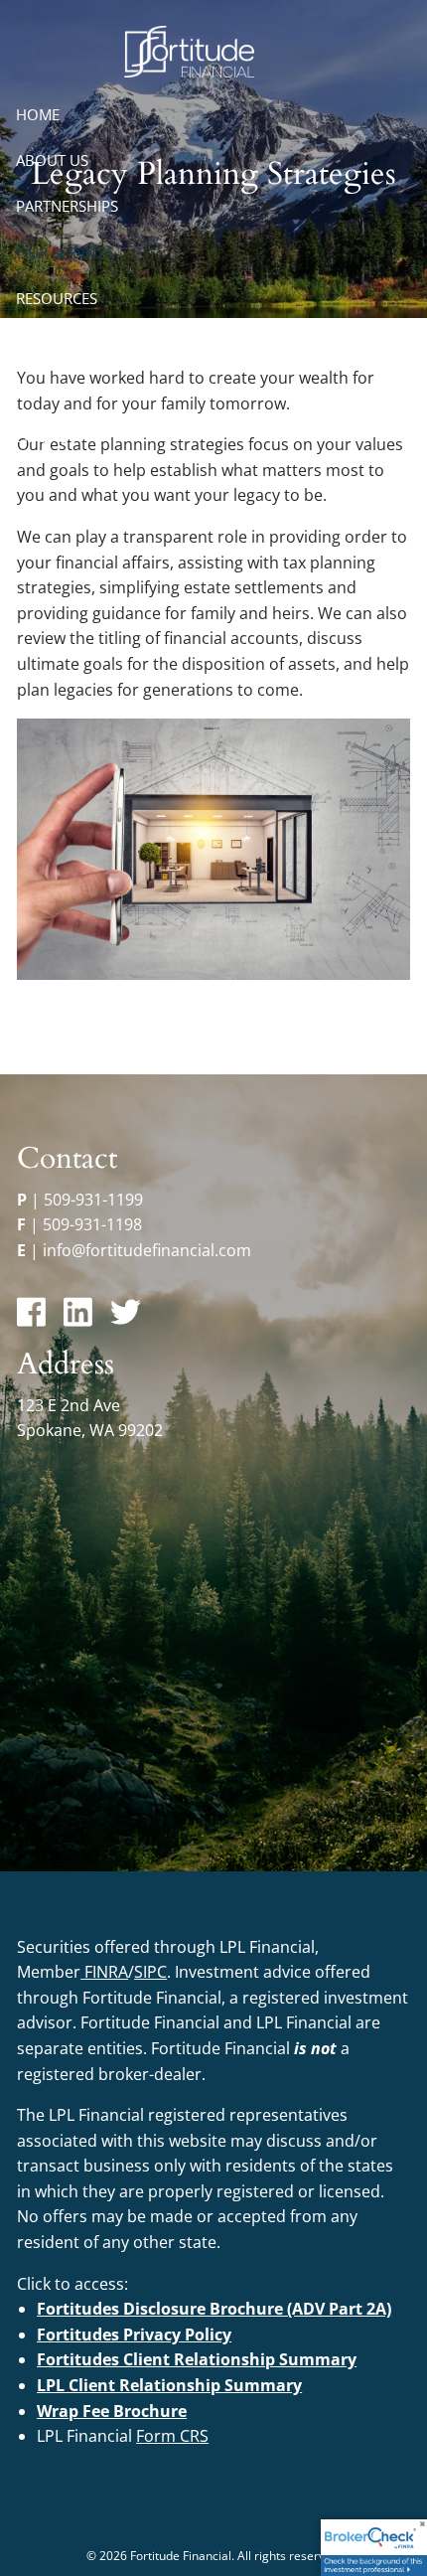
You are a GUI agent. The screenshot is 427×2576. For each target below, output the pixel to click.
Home (38, 114)
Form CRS (172, 2436)
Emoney (46, 436)
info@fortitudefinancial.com (147, 1250)
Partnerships (67, 206)
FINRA (106, 1972)
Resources (57, 298)
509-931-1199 (93, 1200)
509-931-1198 (92, 1224)
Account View (70, 391)
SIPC (150, 1972)
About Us (52, 160)
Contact (49, 345)
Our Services (65, 252)
